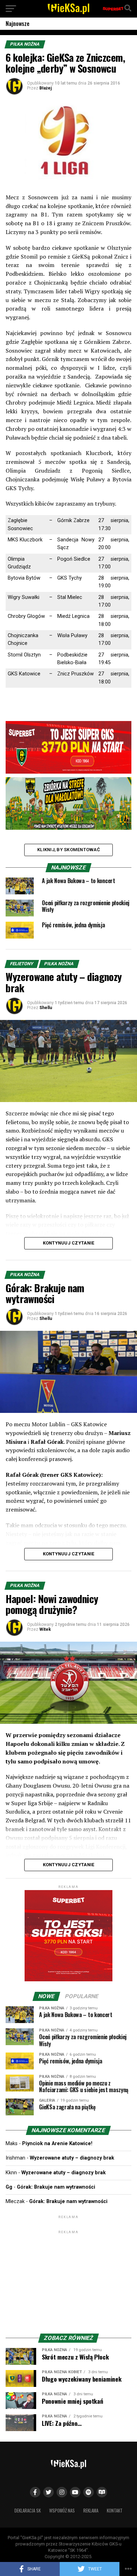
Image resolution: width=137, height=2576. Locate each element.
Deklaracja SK (28, 2511)
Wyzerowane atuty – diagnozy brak (72, 2158)
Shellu (46, 1008)
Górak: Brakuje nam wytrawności (56, 2187)
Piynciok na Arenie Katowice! (57, 2144)
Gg (9, 2187)
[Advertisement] (68, 2279)
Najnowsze (18, 24)
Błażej (45, 88)
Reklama (91, 2511)
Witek (45, 1629)
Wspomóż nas (62, 2511)
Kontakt (115, 2511)
